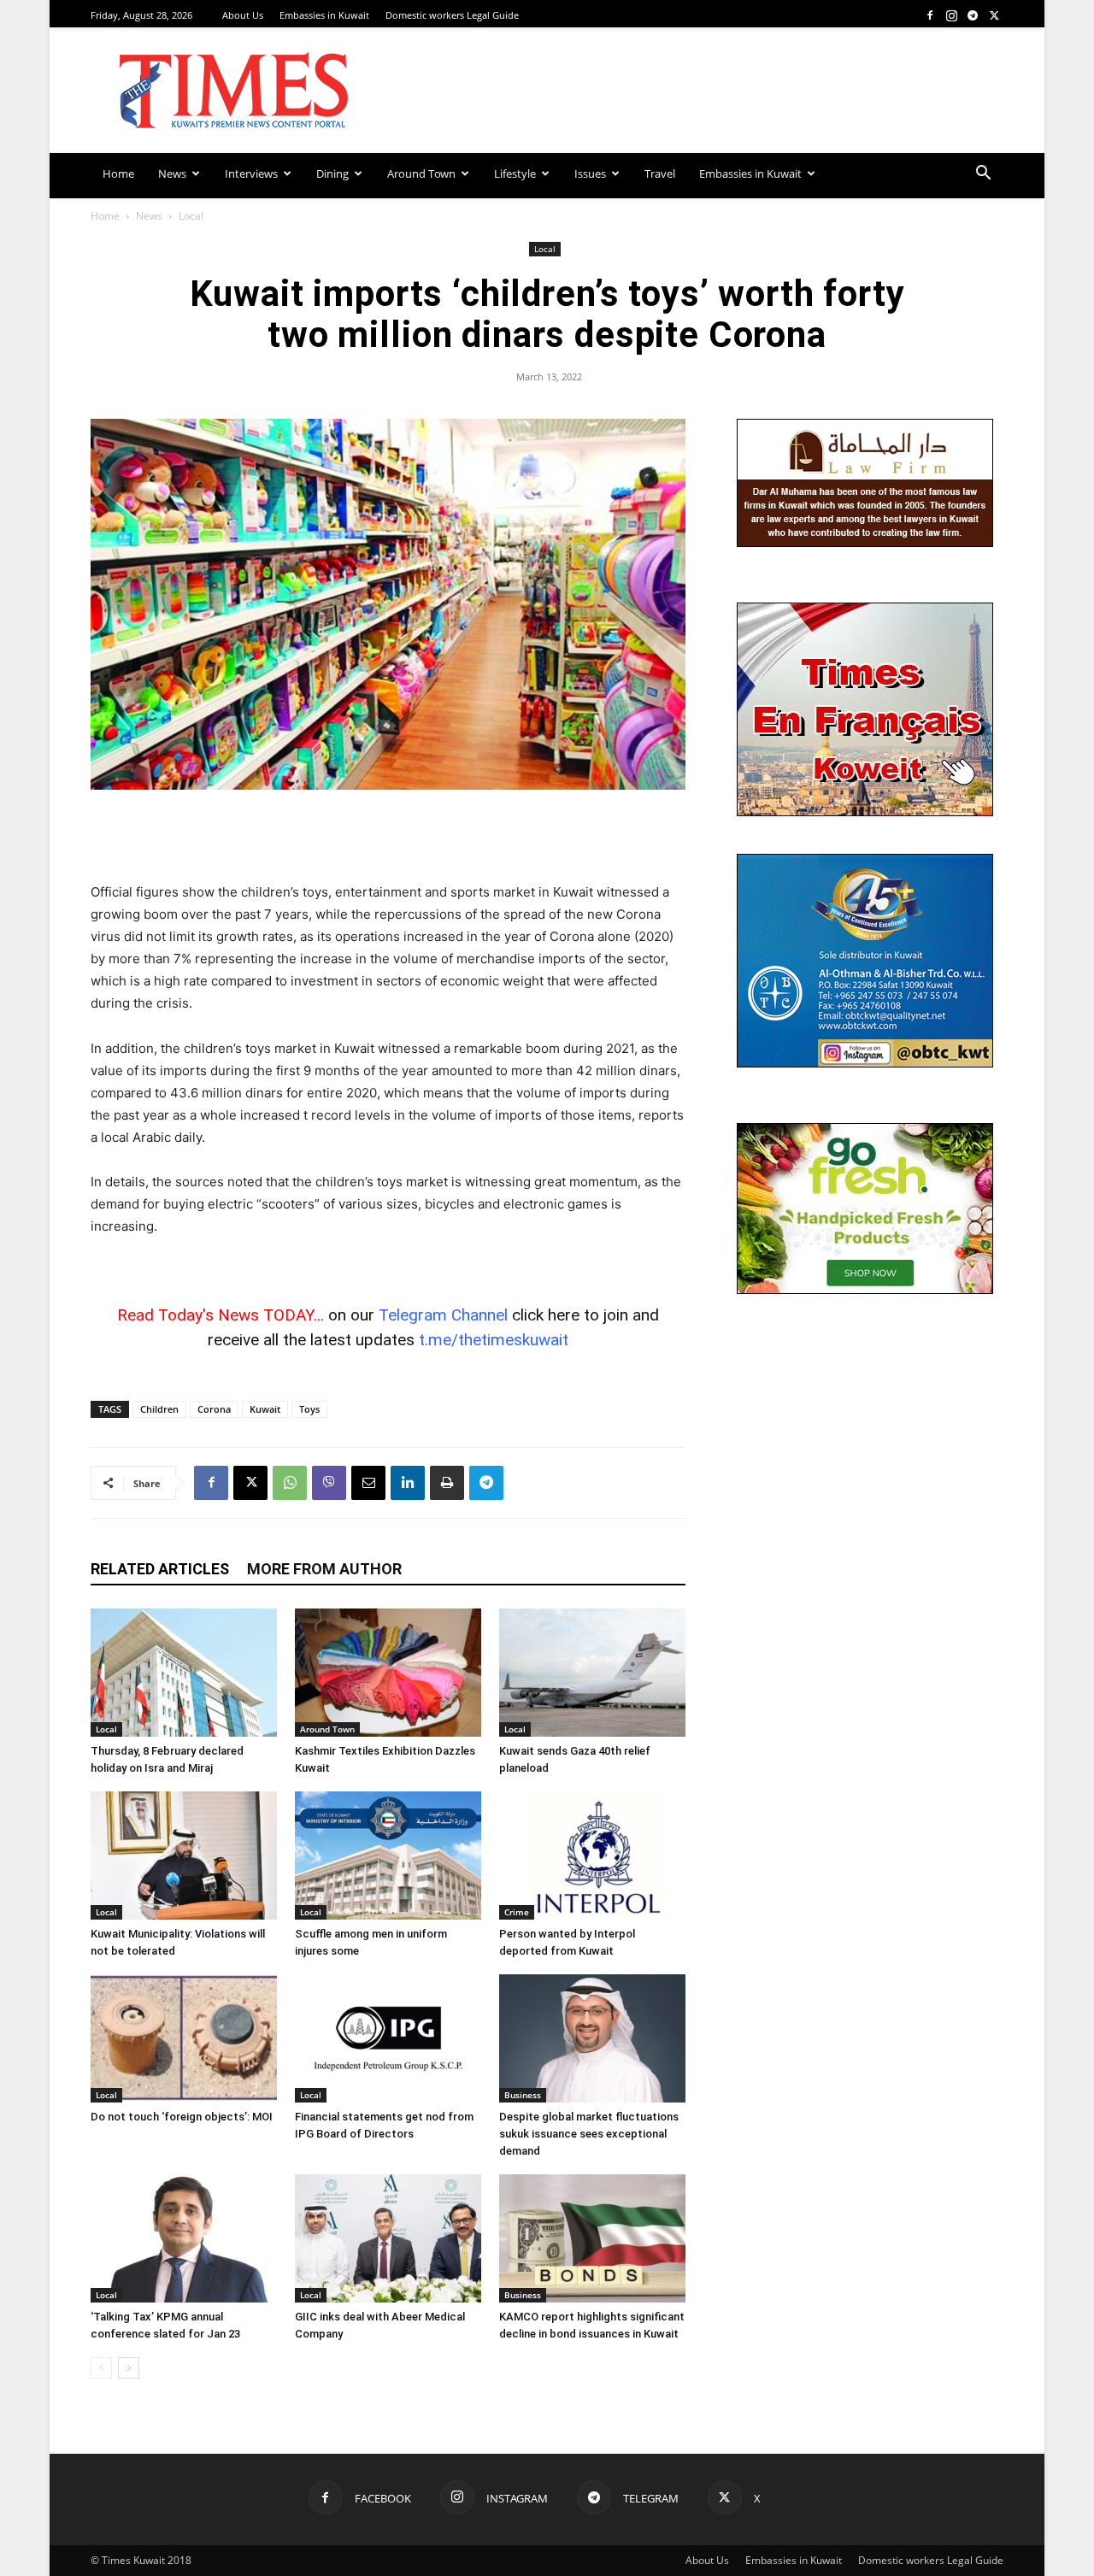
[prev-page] (101, 2368)
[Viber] (329, 1483)
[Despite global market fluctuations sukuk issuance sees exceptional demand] (592, 2038)
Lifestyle (515, 173)
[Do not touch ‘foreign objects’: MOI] (184, 2038)
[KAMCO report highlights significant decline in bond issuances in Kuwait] (592, 2238)
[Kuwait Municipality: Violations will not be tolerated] (184, 1856)
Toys (309, 1409)
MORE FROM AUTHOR (324, 1569)
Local (545, 249)
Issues (590, 173)
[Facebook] (930, 15)
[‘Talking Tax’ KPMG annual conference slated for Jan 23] (184, 2238)
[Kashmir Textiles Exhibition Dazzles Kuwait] (388, 1673)
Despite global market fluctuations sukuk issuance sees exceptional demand (589, 2134)
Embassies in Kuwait (324, 15)
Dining (332, 173)
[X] (994, 15)
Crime (517, 1912)
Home (118, 173)
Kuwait (265, 1409)
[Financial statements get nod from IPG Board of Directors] (388, 2038)
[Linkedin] (408, 1483)
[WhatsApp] (290, 1483)
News (172, 173)
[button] (983, 175)
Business (523, 2095)
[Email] (368, 1483)
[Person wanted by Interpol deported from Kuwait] (592, 1856)
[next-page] (129, 2368)
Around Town (421, 173)
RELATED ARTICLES (160, 1569)
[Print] (447, 1483)
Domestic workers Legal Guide (452, 15)
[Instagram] (951, 15)
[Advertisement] (388, 838)
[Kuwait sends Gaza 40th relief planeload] (592, 1673)
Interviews (251, 173)
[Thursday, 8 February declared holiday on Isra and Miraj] (184, 1673)
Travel (660, 173)
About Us (243, 15)
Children (159, 1409)
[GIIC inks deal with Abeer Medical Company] (388, 2238)
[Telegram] (973, 15)
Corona (214, 1409)
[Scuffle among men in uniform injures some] (388, 1856)
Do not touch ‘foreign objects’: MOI (182, 2117)
